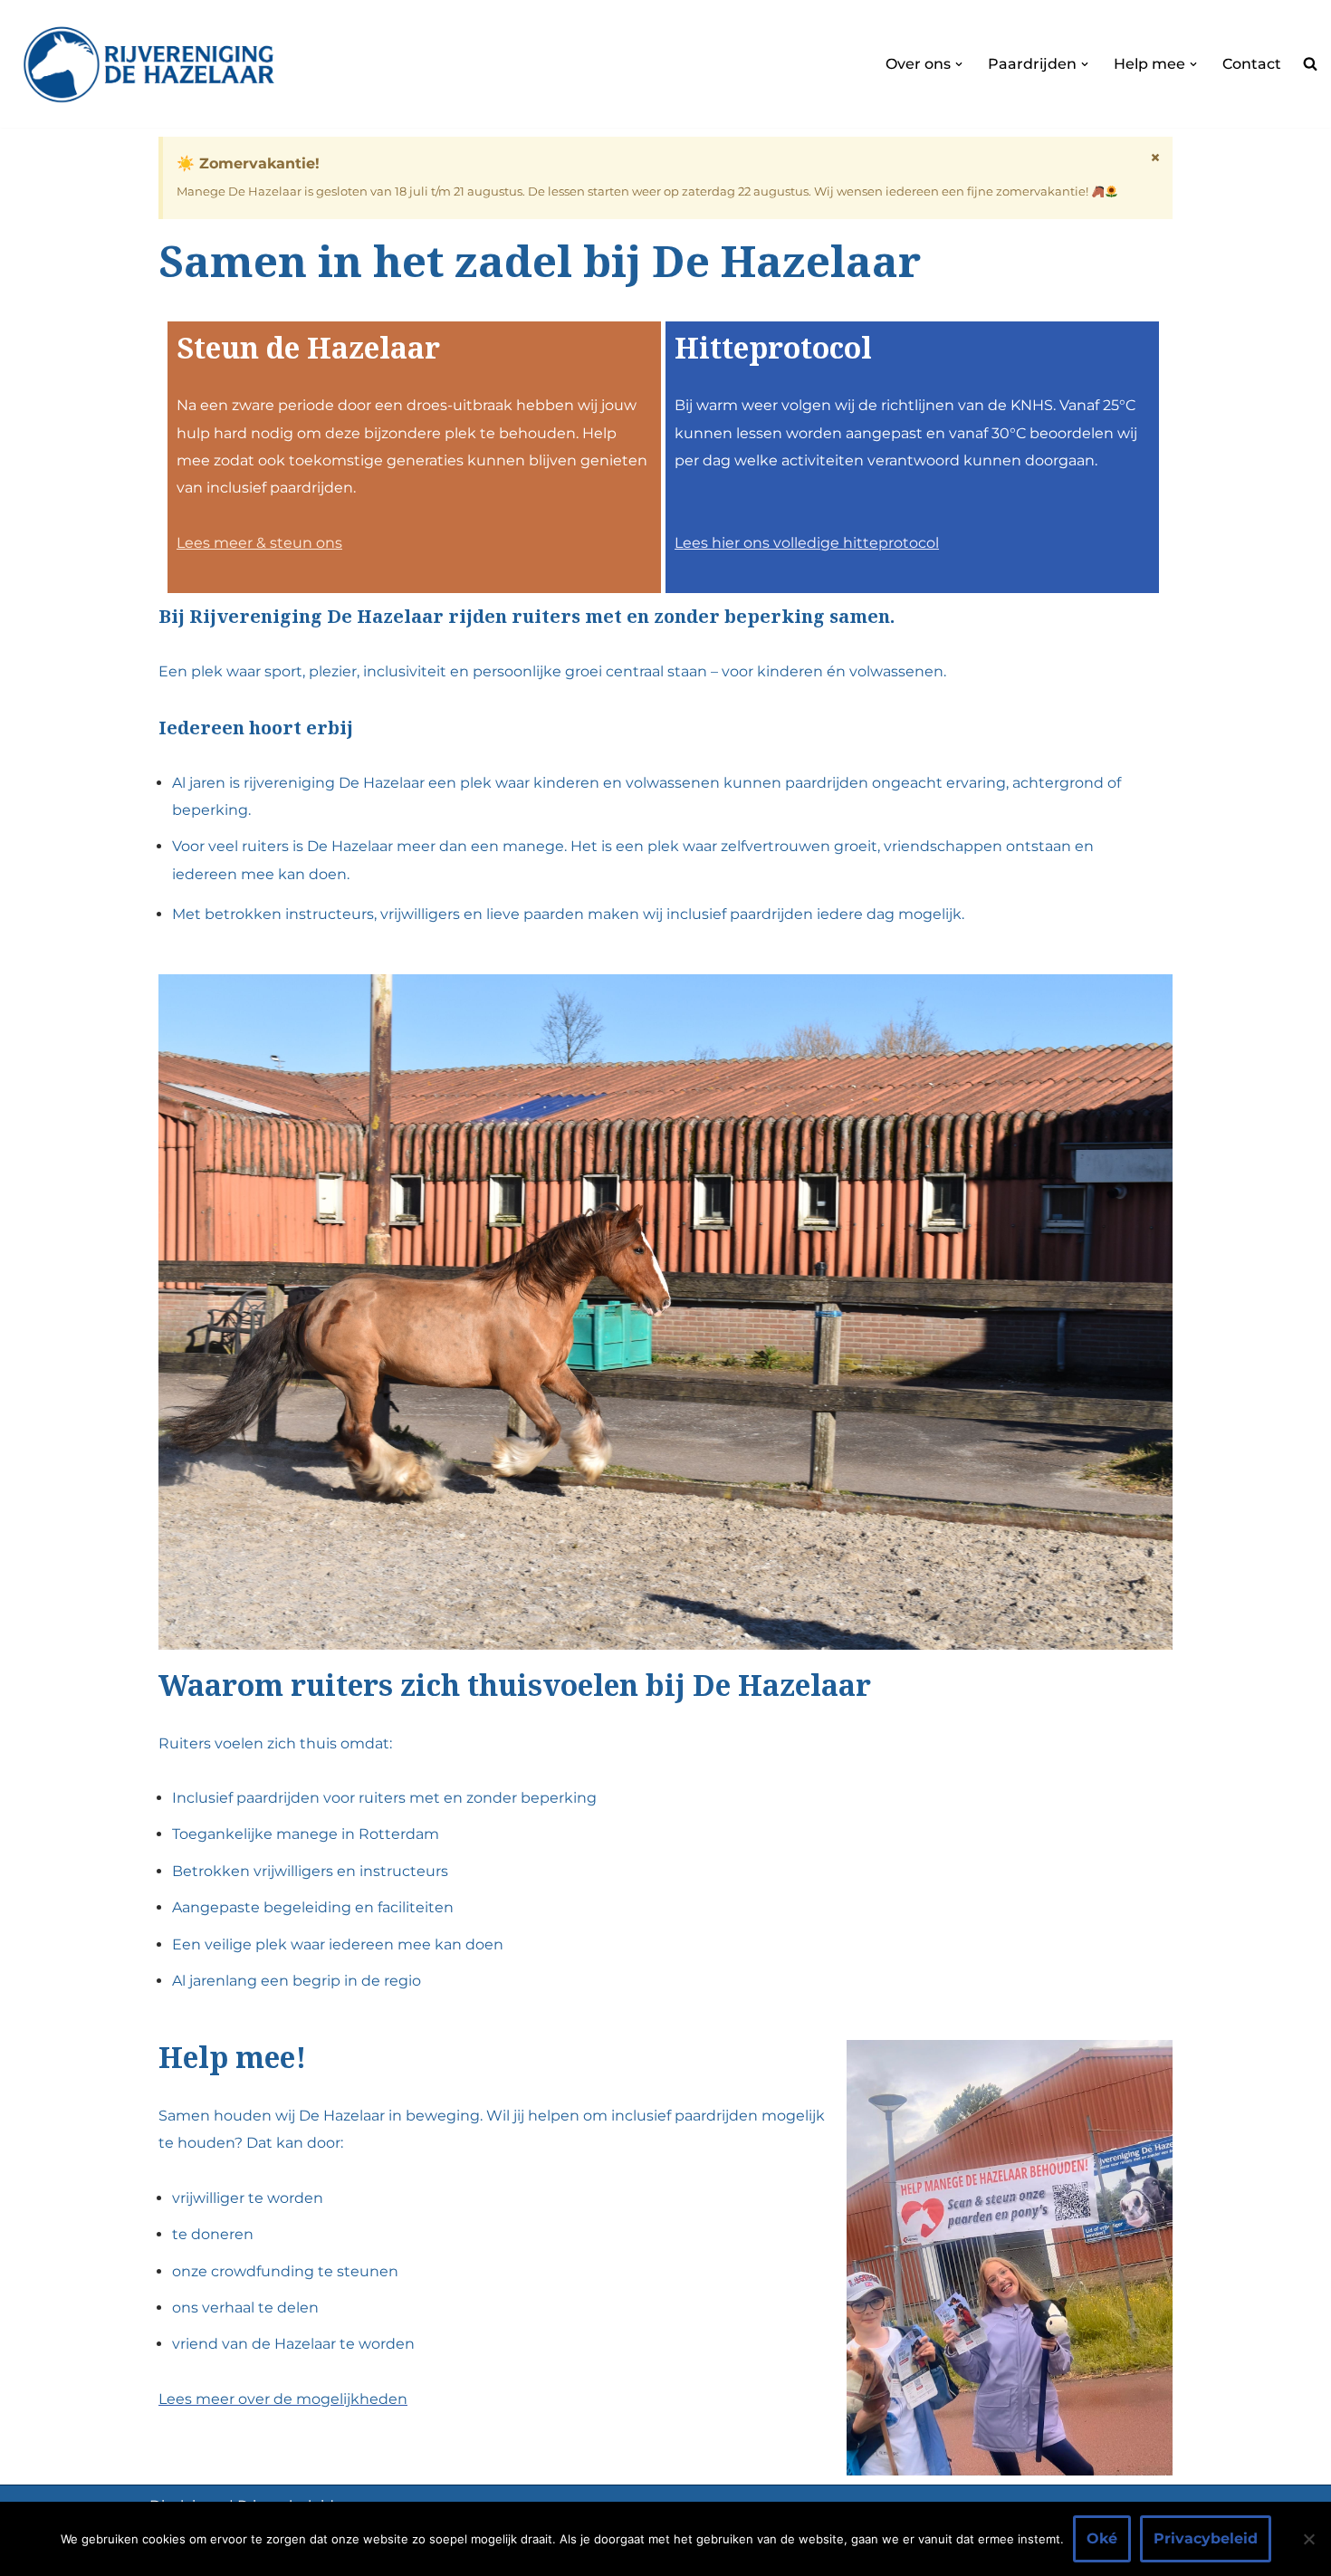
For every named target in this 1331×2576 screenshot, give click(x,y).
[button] (959, 64)
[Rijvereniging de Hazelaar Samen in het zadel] (149, 64)
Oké (1102, 2538)
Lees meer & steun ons (259, 543)
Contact (1252, 64)
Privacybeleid (1206, 2538)
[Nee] (1308, 2539)
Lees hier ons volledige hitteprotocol (807, 543)
